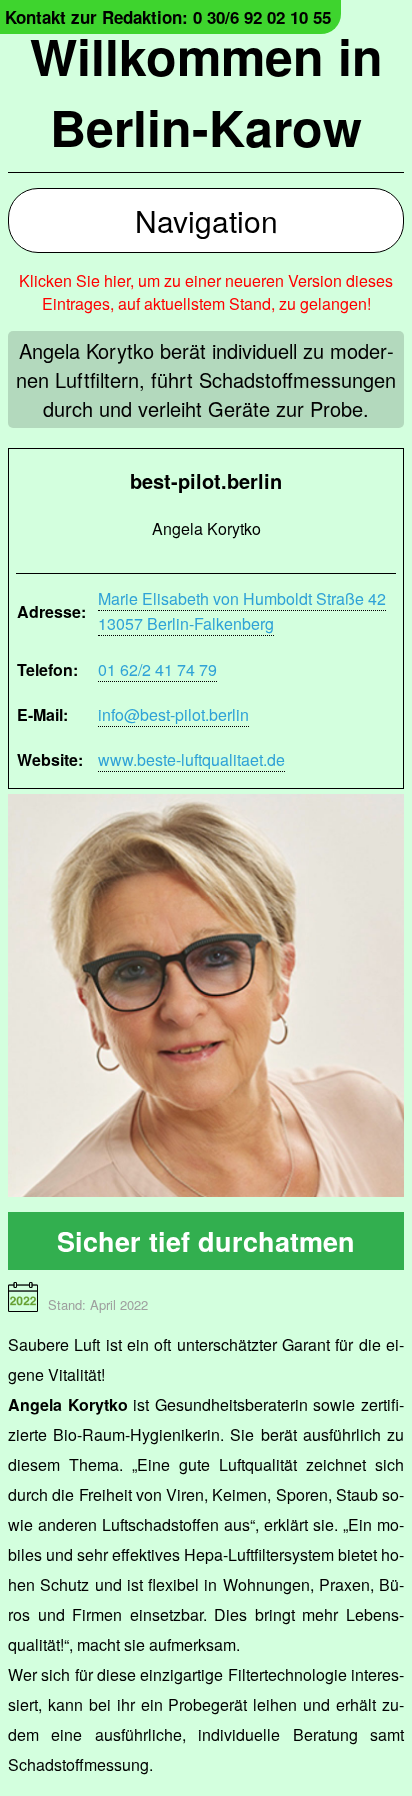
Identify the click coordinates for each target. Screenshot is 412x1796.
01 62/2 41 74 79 (157, 669)
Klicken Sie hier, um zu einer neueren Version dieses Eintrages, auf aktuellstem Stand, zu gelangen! (206, 292)
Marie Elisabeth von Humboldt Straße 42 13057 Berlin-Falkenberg (242, 611)
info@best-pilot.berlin (173, 714)
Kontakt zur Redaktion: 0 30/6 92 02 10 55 (168, 17)
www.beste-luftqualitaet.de (191, 759)
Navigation (206, 220)
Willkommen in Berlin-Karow (206, 91)
